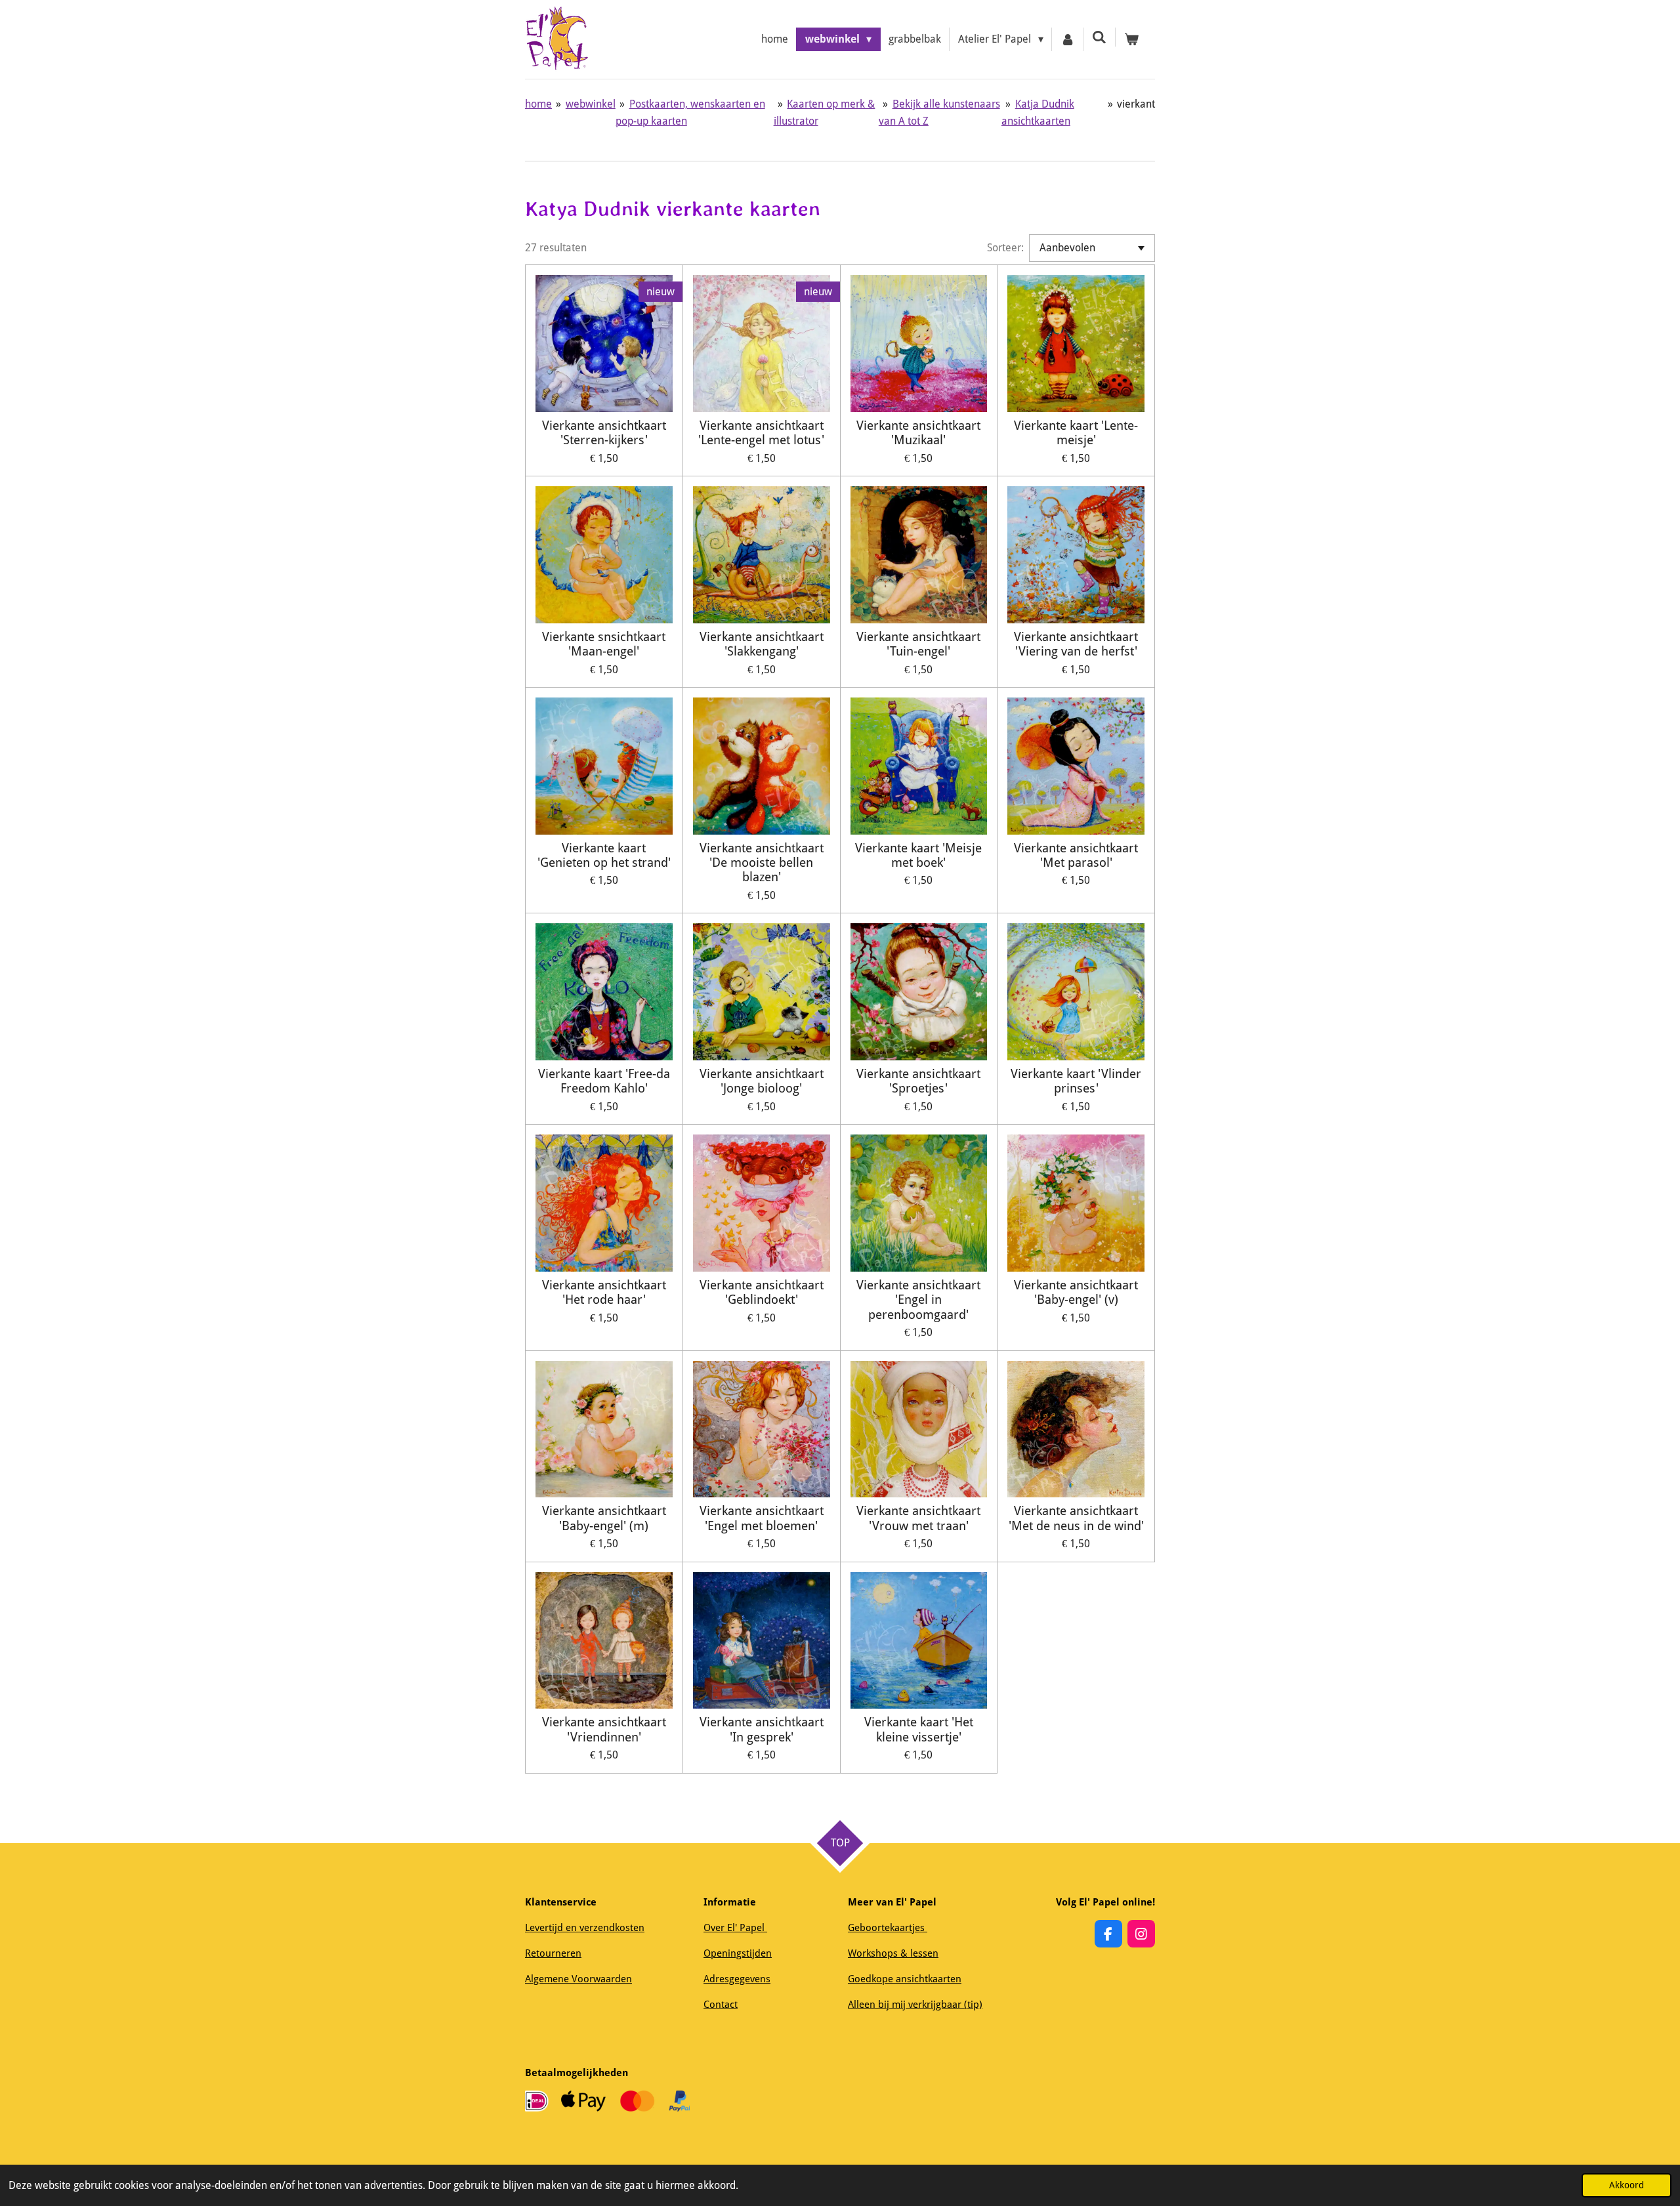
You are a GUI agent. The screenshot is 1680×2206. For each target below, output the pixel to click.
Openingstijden (738, 1953)
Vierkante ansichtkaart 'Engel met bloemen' (762, 1518)
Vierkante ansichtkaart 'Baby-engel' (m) (604, 1518)
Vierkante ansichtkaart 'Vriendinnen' (604, 1730)
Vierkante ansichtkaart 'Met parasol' (1076, 856)
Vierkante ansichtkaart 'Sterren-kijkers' (604, 433)
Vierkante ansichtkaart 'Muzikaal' (918, 433)
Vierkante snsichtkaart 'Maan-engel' (604, 644)
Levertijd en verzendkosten (585, 1928)
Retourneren (553, 1953)
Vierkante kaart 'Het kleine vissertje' (919, 1730)
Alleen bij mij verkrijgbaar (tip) (915, 2005)
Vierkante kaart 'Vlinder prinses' (1076, 1081)
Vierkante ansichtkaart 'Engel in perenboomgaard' (918, 1300)
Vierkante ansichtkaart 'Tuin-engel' (918, 644)
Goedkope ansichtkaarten (905, 1979)
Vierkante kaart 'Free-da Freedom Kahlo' (604, 1081)
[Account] (1068, 39)
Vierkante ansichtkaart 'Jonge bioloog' (762, 1081)
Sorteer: (1005, 248)
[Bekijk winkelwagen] (1131, 39)
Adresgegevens (737, 1979)
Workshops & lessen (893, 1953)
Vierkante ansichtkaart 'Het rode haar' (604, 1293)
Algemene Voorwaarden (578, 1979)
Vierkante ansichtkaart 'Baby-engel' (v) (1076, 1293)
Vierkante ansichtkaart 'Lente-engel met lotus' (761, 433)
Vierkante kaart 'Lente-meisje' (1076, 433)
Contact (721, 2005)
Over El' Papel (735, 1928)
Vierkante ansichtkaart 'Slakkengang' (762, 644)
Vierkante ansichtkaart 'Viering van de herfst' (1076, 644)
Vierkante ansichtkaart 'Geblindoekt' (762, 1293)
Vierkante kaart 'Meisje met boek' (918, 856)
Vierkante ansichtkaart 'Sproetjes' (918, 1081)
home (538, 104)
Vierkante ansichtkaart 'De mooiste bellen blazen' (762, 863)
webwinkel (591, 104)
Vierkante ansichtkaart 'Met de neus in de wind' (1076, 1518)
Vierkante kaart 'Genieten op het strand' (604, 856)
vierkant (1136, 104)
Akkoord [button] (1627, 2185)
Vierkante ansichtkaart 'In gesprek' (762, 1730)
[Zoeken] (1099, 37)
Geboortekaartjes (888, 1928)
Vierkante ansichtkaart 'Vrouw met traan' (918, 1518)
